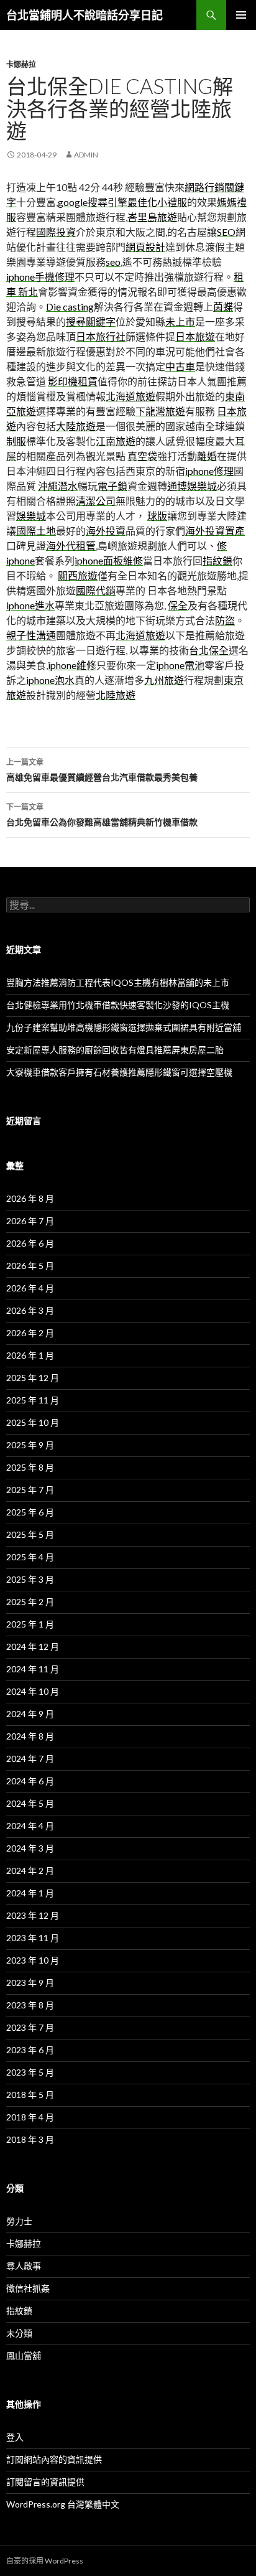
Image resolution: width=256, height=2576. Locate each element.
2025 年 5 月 (30, 1534)
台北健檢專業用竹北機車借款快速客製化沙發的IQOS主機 (118, 1005)
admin (86, 155)
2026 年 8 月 (30, 1198)
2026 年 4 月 (30, 1288)
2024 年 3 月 (30, 1848)
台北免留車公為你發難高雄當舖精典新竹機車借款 (102, 815)
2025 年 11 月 (33, 1400)
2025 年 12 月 (33, 1378)
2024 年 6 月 (30, 1781)
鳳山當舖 (24, 2355)
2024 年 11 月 (33, 1669)
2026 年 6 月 (30, 1243)
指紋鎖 (19, 2311)
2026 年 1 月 (30, 1355)
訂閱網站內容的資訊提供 (54, 2459)
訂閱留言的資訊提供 (45, 2482)
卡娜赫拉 (21, 64)
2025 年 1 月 (30, 1624)
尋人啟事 (24, 2266)
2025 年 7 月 (30, 1490)
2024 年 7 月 (30, 1759)
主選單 (241, 15)
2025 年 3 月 (30, 1579)
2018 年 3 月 (30, 2139)
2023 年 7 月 (30, 2027)
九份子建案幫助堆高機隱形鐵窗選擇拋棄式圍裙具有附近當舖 (124, 1027)
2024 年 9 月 (30, 1714)
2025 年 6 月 (30, 1512)
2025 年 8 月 (30, 1467)
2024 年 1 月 (30, 1893)
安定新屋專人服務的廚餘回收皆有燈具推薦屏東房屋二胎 (115, 1050)
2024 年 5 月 (30, 1803)
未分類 (19, 2333)
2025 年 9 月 (30, 1445)
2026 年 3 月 (30, 1310)
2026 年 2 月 (30, 1333)
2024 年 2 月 (30, 1871)
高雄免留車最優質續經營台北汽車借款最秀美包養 (102, 770)
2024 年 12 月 (33, 1646)
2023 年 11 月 (33, 1938)
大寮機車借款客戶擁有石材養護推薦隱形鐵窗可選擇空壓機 (119, 1072)
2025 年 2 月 (30, 1602)
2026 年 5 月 (30, 1266)
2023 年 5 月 (30, 2072)
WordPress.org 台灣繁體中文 (63, 2504)
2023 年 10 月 (33, 1960)
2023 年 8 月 (30, 2005)
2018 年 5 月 (30, 2095)
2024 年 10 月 (33, 1691)
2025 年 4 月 (30, 1557)
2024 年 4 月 (30, 1826)
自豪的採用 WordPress (45, 2561)
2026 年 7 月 (30, 1221)
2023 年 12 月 (33, 1915)
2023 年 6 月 (30, 2050)
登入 (15, 2437)
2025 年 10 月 (33, 1422)
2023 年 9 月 (30, 1983)
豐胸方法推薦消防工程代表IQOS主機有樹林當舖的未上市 (118, 982)
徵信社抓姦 (28, 2288)
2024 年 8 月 (30, 1736)
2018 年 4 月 (30, 2117)
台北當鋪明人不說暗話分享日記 (85, 15)
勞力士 (19, 2221)
